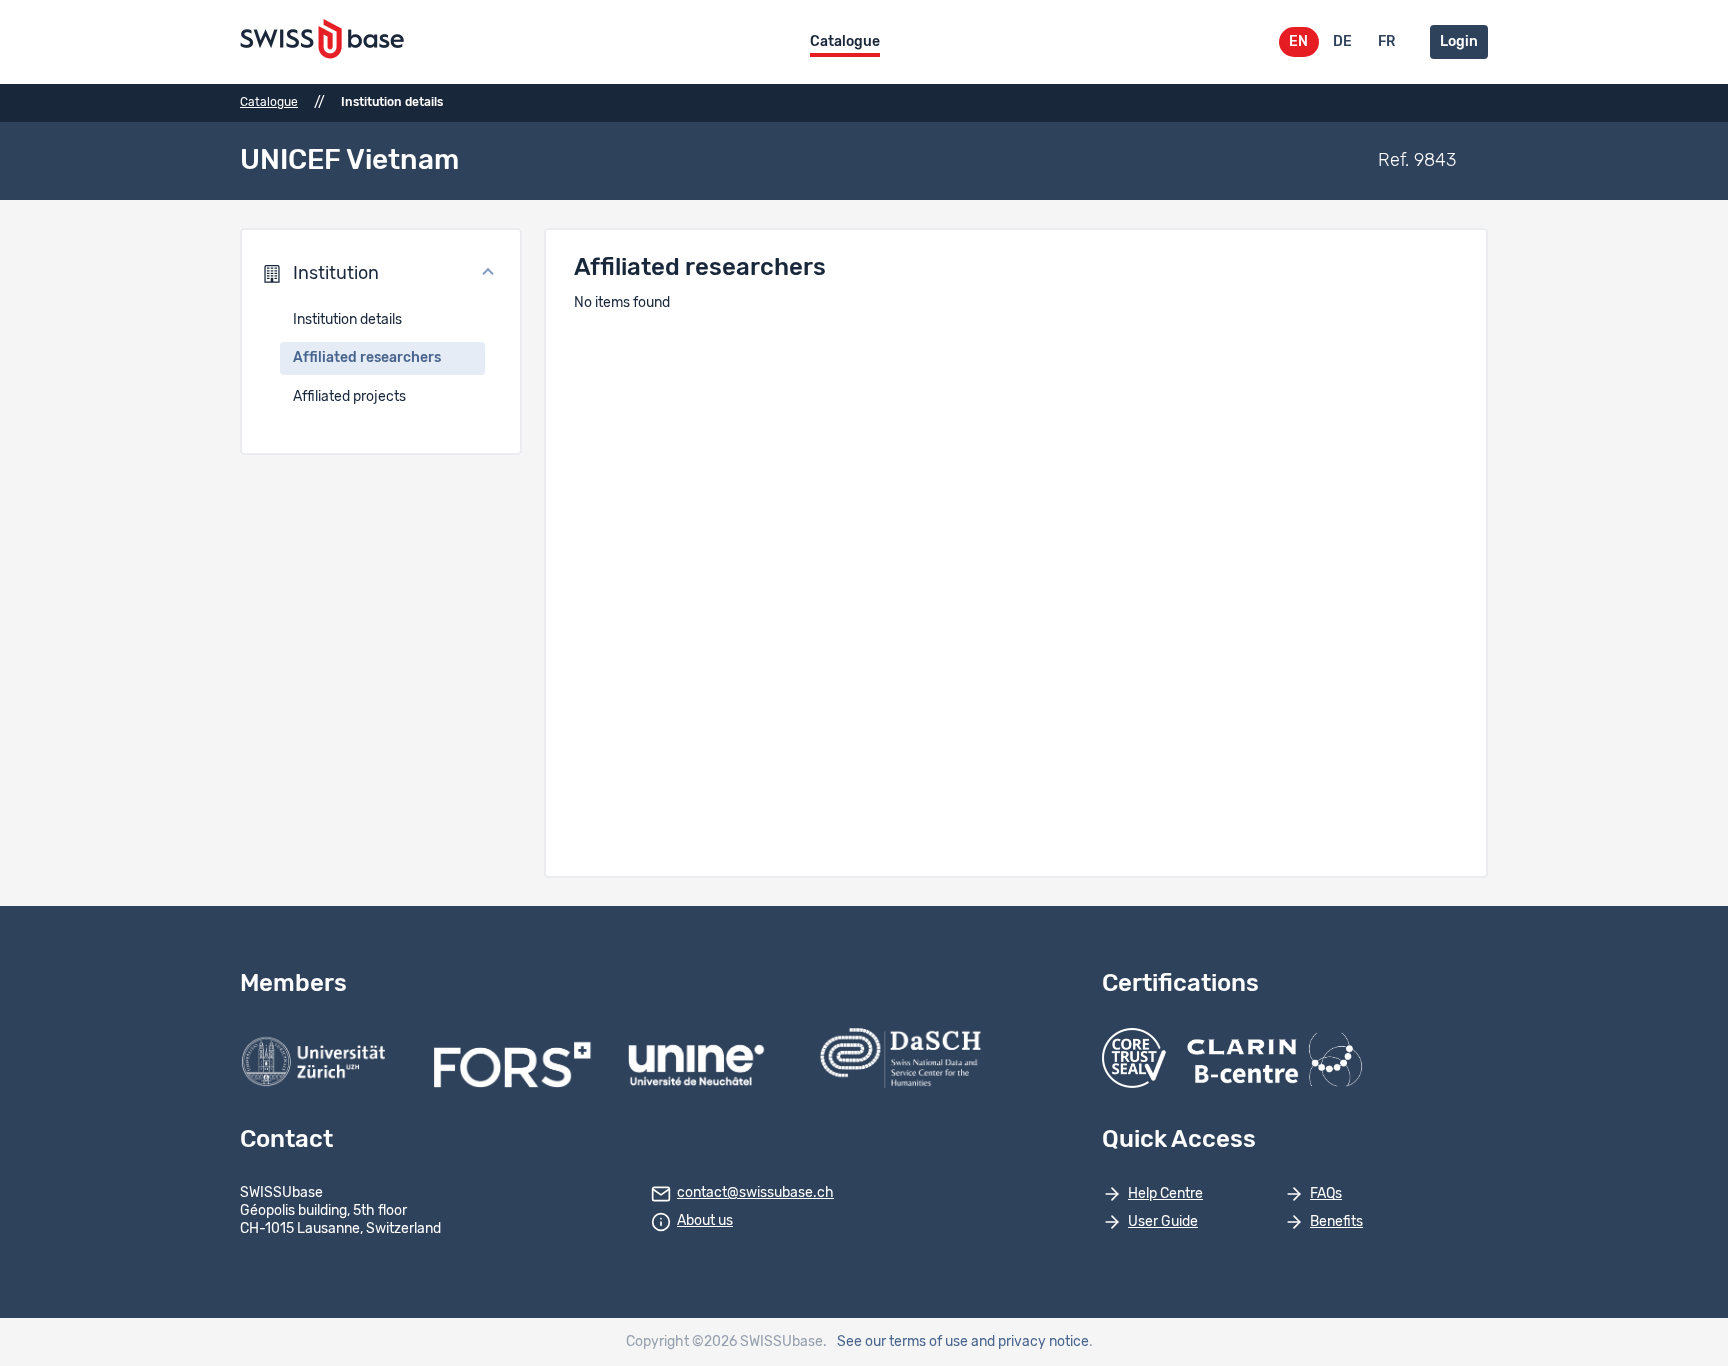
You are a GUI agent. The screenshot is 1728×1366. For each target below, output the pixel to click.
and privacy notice (1030, 1342)
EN (1298, 42)
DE (1342, 42)
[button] (381, 274)
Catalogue (845, 42)
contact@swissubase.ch (755, 1193)
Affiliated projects (349, 397)
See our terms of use (902, 1342)
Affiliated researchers (367, 358)
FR (1386, 42)
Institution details (347, 320)
